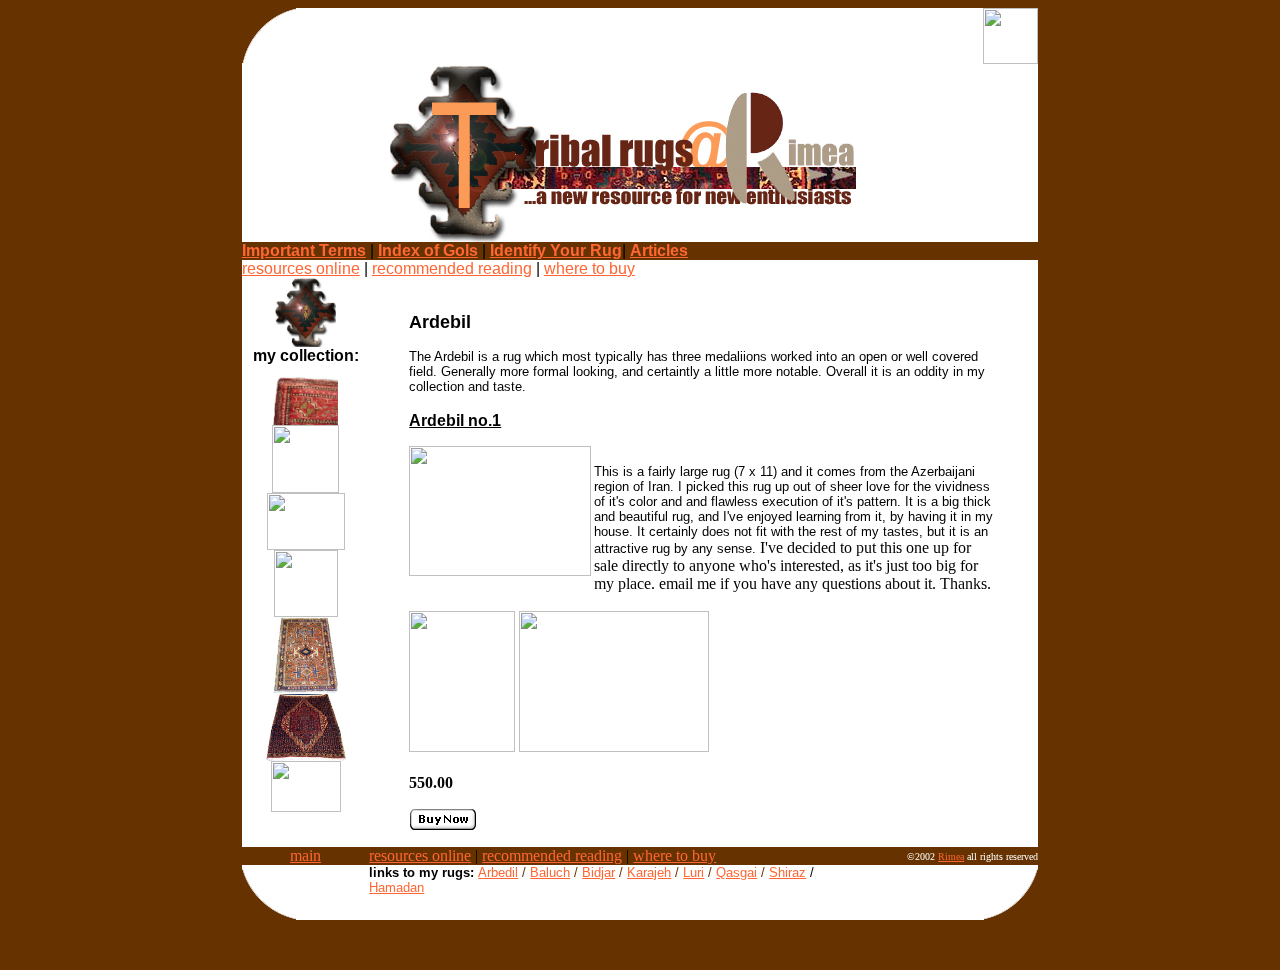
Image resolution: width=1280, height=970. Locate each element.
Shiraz (787, 872)
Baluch (550, 872)
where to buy (589, 268)
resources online (301, 268)
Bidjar (598, 872)
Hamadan (396, 887)
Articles (659, 250)
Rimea (951, 856)
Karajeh (649, 872)
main (305, 855)
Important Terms (304, 250)
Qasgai (736, 872)
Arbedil (498, 872)
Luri (693, 872)
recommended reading (452, 268)
